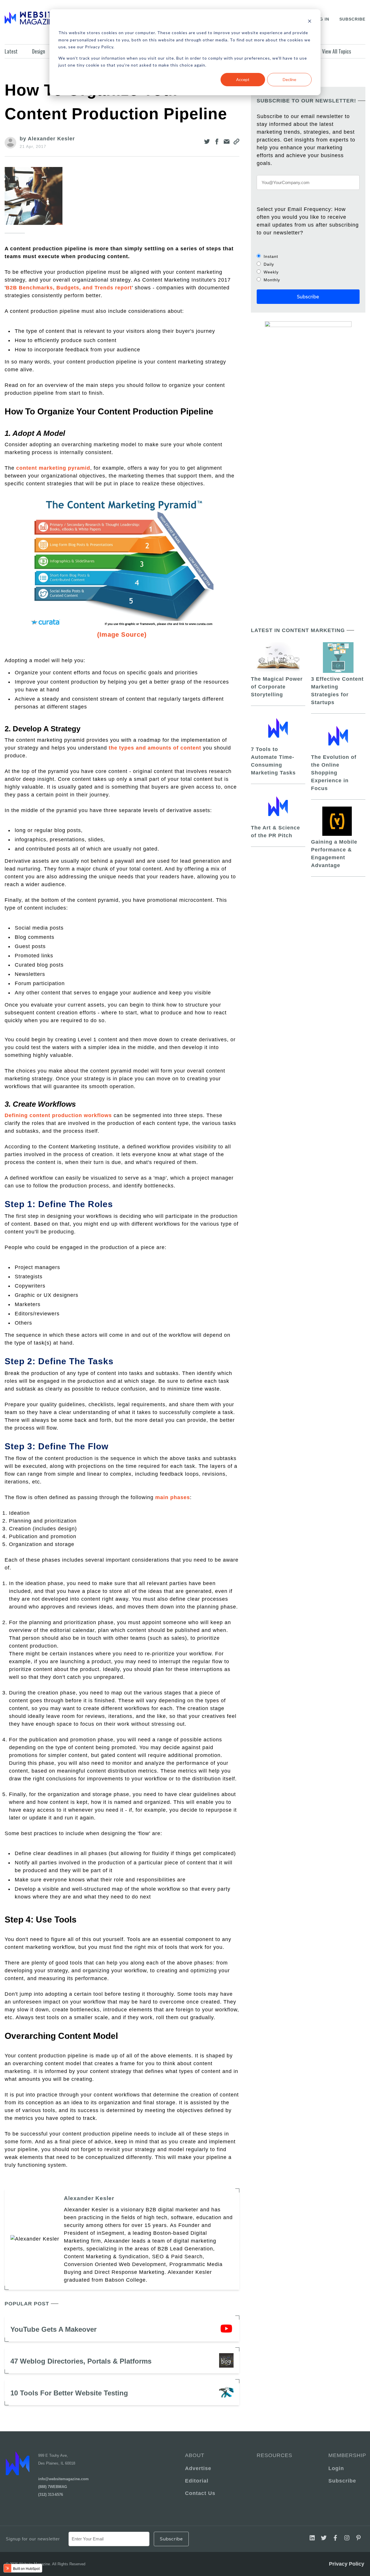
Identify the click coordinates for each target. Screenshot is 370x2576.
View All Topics (336, 51)
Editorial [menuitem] (197, 2481)
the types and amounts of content (155, 748)
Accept (243, 79)
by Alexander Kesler (47, 139)
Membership (346, 2455)
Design (39, 51)
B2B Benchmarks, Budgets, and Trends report (69, 288)
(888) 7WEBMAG (53, 2487)
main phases (173, 1497)
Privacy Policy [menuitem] (347, 2564)
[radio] (308, 256)
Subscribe (352, 19)
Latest (11, 51)
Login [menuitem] (336, 2468)
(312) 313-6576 (51, 2495)
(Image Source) (122, 635)
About (195, 2455)
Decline (289, 79)
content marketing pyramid (53, 468)
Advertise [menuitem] (198, 2468)
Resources (274, 2455)
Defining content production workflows (58, 1115)
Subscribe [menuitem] (342, 2481)
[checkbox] (308, 268)
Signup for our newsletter (33, 2539)
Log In (321, 19)
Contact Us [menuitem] (200, 2493)
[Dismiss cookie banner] (310, 22)
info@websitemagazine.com (63, 2479)
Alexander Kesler (89, 2198)
